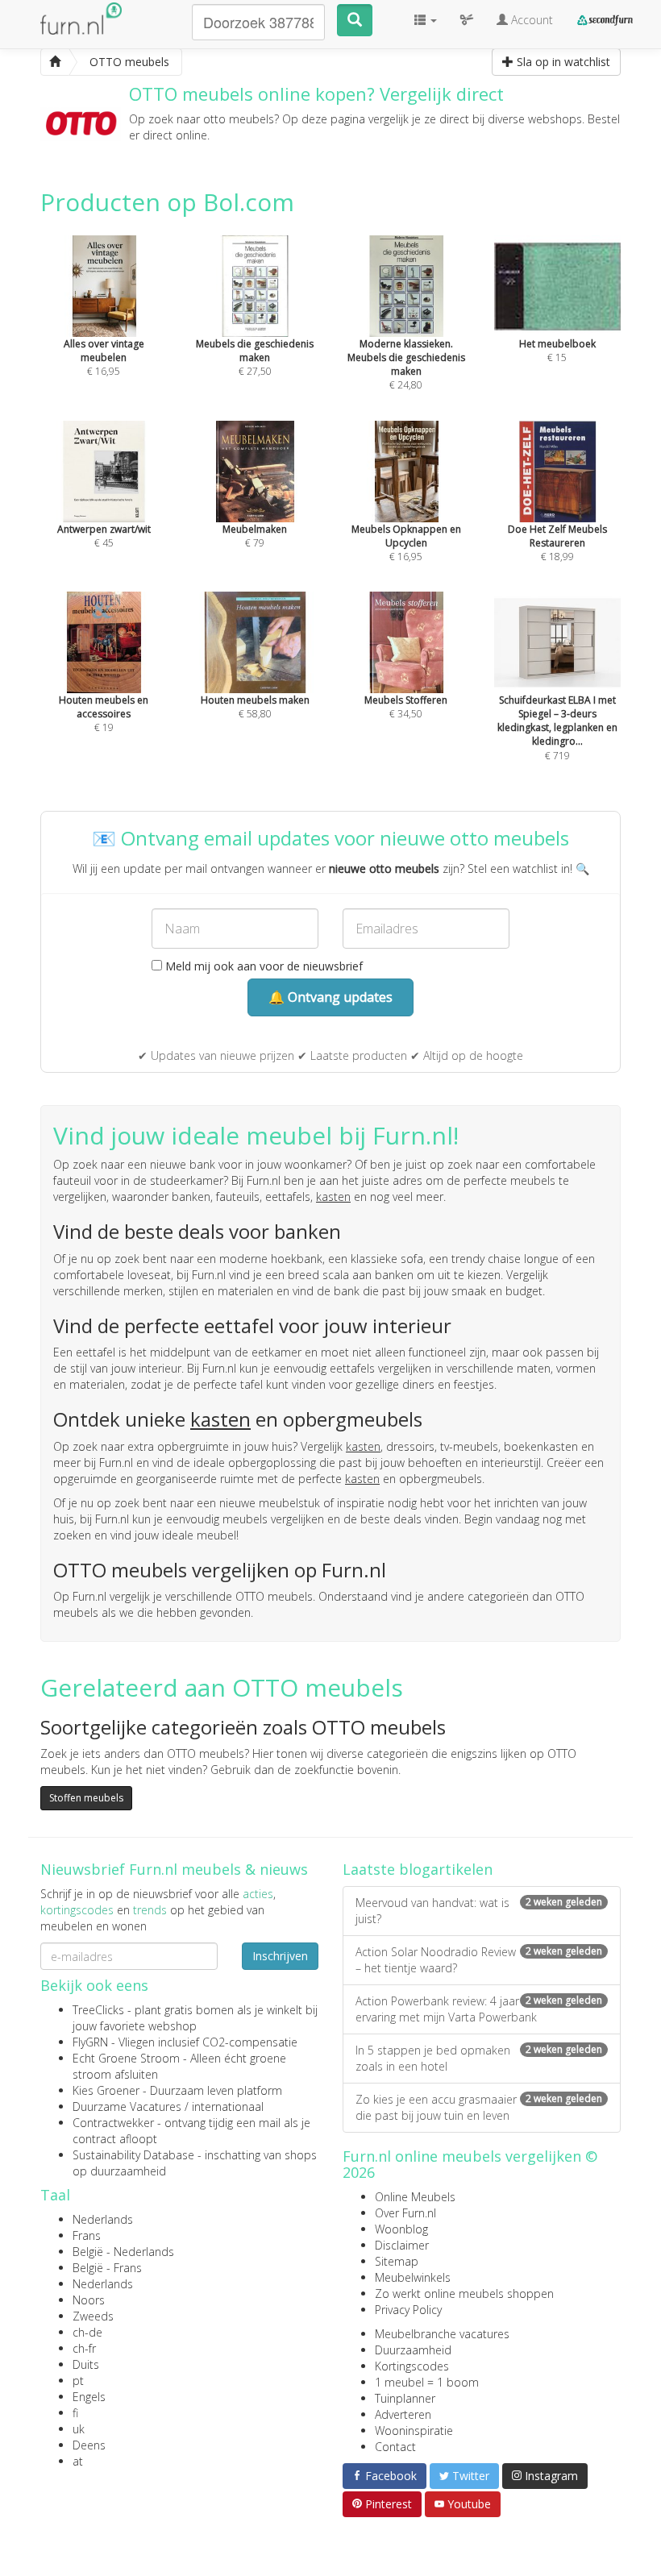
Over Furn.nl (405, 2213)
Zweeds (93, 2316)
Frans (87, 2235)
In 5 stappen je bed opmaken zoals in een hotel (479, 2058)
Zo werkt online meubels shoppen (464, 2293)
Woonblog (401, 2229)
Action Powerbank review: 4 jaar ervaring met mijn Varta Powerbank (479, 2009)
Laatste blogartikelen (418, 1869)
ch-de (87, 2332)
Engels (89, 2397)
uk (79, 2429)
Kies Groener (106, 2090)
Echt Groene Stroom (126, 2058)
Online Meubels (415, 2197)
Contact (395, 2447)
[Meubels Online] (55, 62)
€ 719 (557, 727)
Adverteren (403, 2414)
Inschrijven (280, 1956)
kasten (333, 1197)
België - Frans (107, 2268)
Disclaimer (402, 2245)
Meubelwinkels (413, 2277)
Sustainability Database (133, 2155)
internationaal (228, 2107)
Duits (86, 2364)
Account (530, 20)
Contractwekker (113, 2123)
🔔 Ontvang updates (330, 997)
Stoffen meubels (86, 1798)
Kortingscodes (412, 2366)
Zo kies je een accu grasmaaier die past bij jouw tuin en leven (479, 2107)
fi (75, 2413)
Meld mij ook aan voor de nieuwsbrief (262, 966)
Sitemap (397, 2261)
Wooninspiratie (414, 2431)
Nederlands (103, 2219)
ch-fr (84, 2348)
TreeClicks (98, 2010)
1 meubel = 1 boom (427, 2382)
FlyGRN (90, 2042)
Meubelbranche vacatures (442, 2334)
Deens (89, 2445)
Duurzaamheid (413, 2350)
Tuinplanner (405, 2398)
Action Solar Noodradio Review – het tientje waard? (479, 1960)
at (78, 2461)
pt (78, 2381)
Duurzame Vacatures (127, 2107)
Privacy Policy (408, 2310)
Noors (89, 2300)
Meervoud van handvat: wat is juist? (479, 1911)
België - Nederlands (123, 2252)
